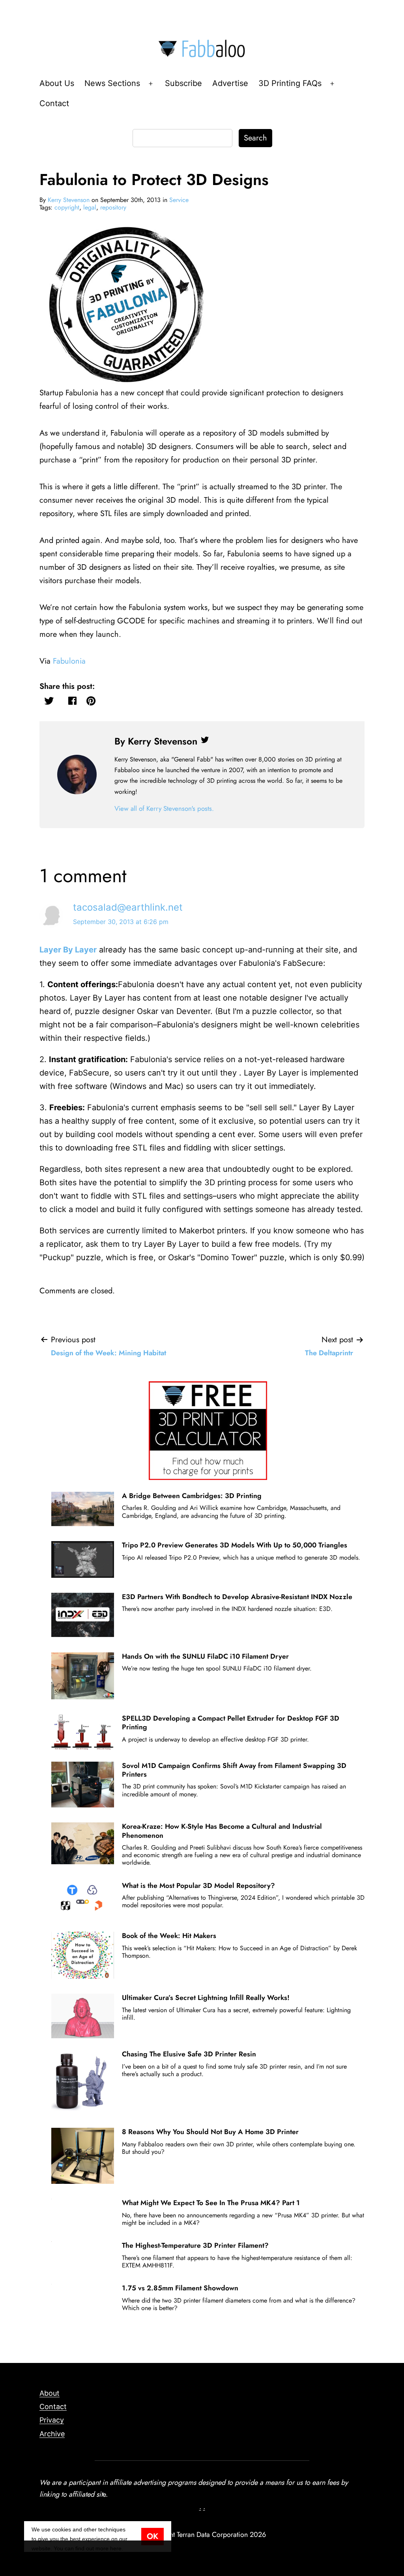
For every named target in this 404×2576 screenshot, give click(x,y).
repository (113, 207)
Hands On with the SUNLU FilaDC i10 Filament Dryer (205, 1656)
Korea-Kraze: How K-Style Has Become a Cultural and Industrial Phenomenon (222, 1831)
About (50, 2393)
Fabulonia (69, 661)
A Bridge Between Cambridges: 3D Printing (192, 1496)
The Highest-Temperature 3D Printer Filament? (195, 2245)
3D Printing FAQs (290, 83)
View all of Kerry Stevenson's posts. (164, 808)
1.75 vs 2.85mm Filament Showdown (180, 2288)
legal (90, 207)
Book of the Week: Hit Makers (169, 1936)
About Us (57, 83)
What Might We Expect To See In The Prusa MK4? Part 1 (211, 2203)
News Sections (112, 83)
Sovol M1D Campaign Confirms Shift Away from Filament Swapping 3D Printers (234, 1770)
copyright (67, 207)
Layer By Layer (68, 950)
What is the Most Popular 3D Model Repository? (198, 1886)
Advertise (230, 83)
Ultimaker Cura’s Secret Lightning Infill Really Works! (206, 1998)
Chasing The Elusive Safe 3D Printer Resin (189, 2054)
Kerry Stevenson (69, 200)
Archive (52, 2434)
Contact (54, 103)
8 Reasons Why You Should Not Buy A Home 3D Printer (210, 2132)
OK (152, 2536)
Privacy (52, 2420)
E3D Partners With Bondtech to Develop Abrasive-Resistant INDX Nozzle (237, 1597)
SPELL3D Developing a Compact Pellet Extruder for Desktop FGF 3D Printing (231, 1723)
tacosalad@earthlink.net (128, 907)
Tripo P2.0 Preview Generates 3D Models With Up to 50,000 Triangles (235, 1545)
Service (179, 200)
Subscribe (183, 83)
